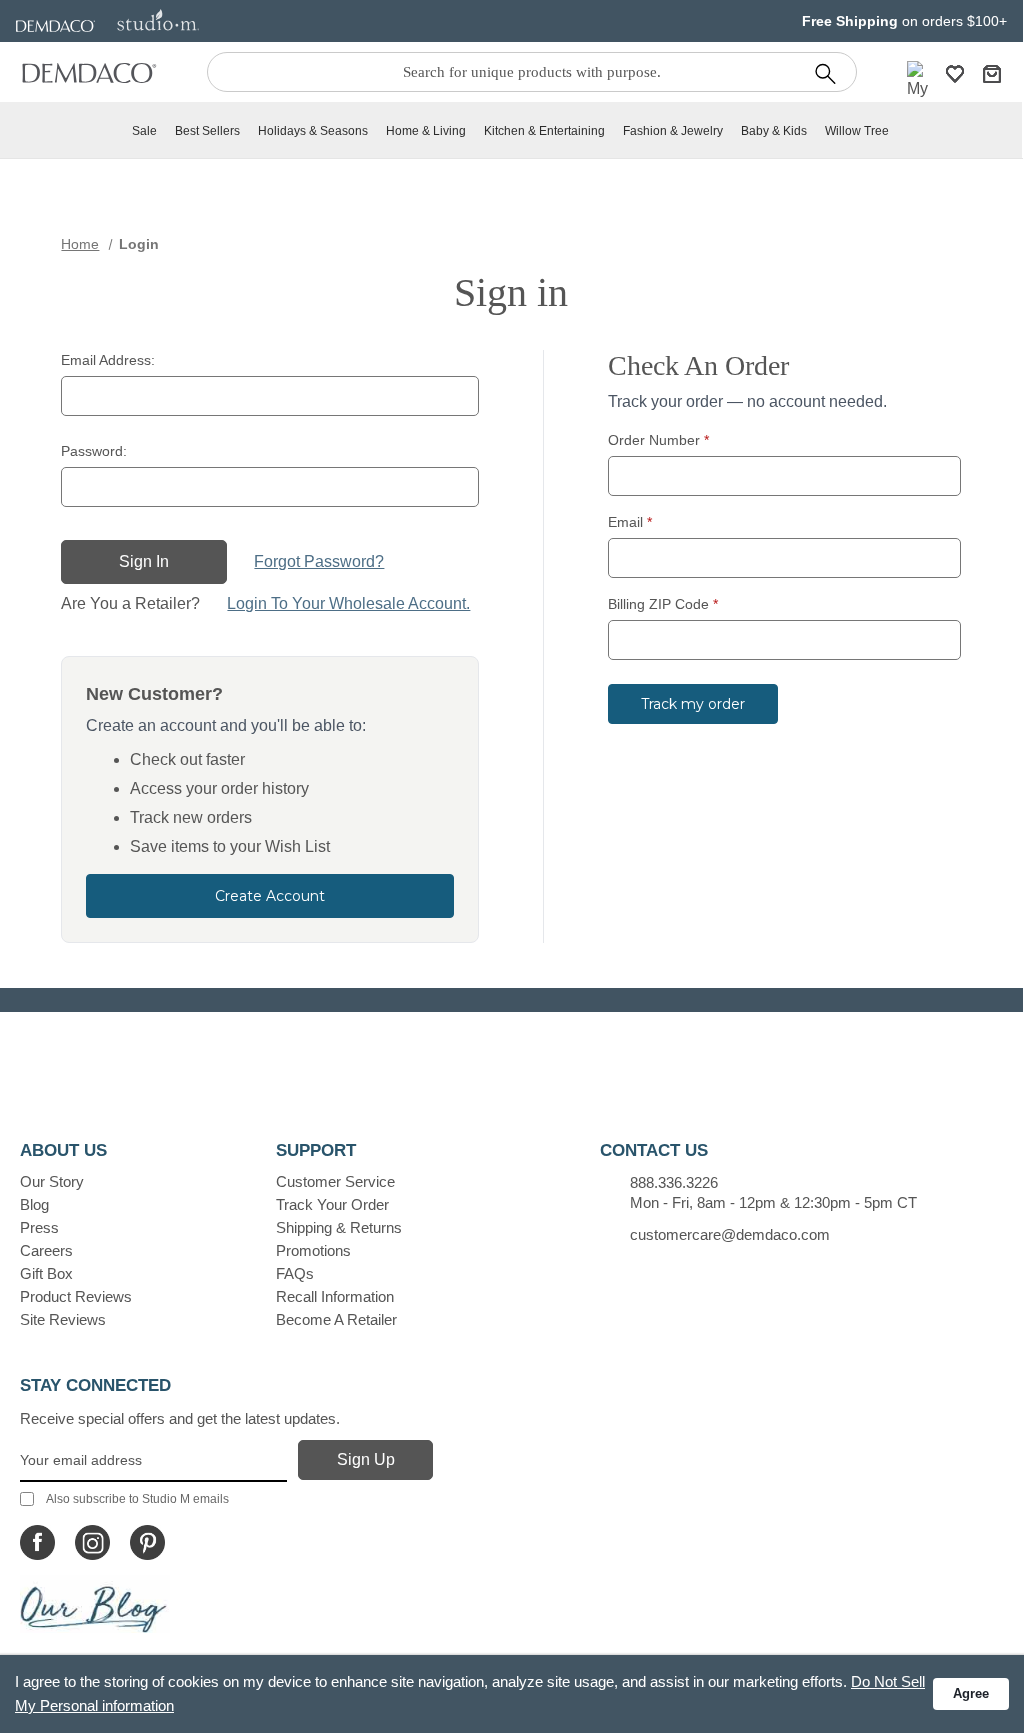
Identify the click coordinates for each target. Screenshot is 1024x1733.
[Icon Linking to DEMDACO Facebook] (37, 1542)
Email (630, 522)
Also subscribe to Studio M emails (137, 1499)
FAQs (295, 1273)
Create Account (270, 896)
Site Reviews (63, 1319)
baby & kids (774, 131)
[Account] (918, 93)
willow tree (857, 131)
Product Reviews (76, 1296)
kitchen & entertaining (544, 131)
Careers (46, 1250)
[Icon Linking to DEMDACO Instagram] (92, 1542)
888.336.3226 (674, 1182)
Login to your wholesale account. (348, 603)
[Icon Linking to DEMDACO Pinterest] (147, 1542)
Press (39, 1227)
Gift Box (46, 1273)
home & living (426, 131)
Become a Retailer (336, 1319)
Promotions (313, 1250)
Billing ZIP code (663, 604)
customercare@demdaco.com (730, 1234)
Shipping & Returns (339, 1227)
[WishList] (955, 73)
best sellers (207, 131)
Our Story (52, 1181)
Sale (144, 131)
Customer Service (335, 1181)
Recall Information (335, 1296)
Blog (34, 1204)
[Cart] (992, 73)
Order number (658, 440)
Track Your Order (332, 1204)
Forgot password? (319, 561)
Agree (971, 1693)
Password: (94, 451)
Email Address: (108, 360)
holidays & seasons (313, 131)
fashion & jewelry (673, 131)
